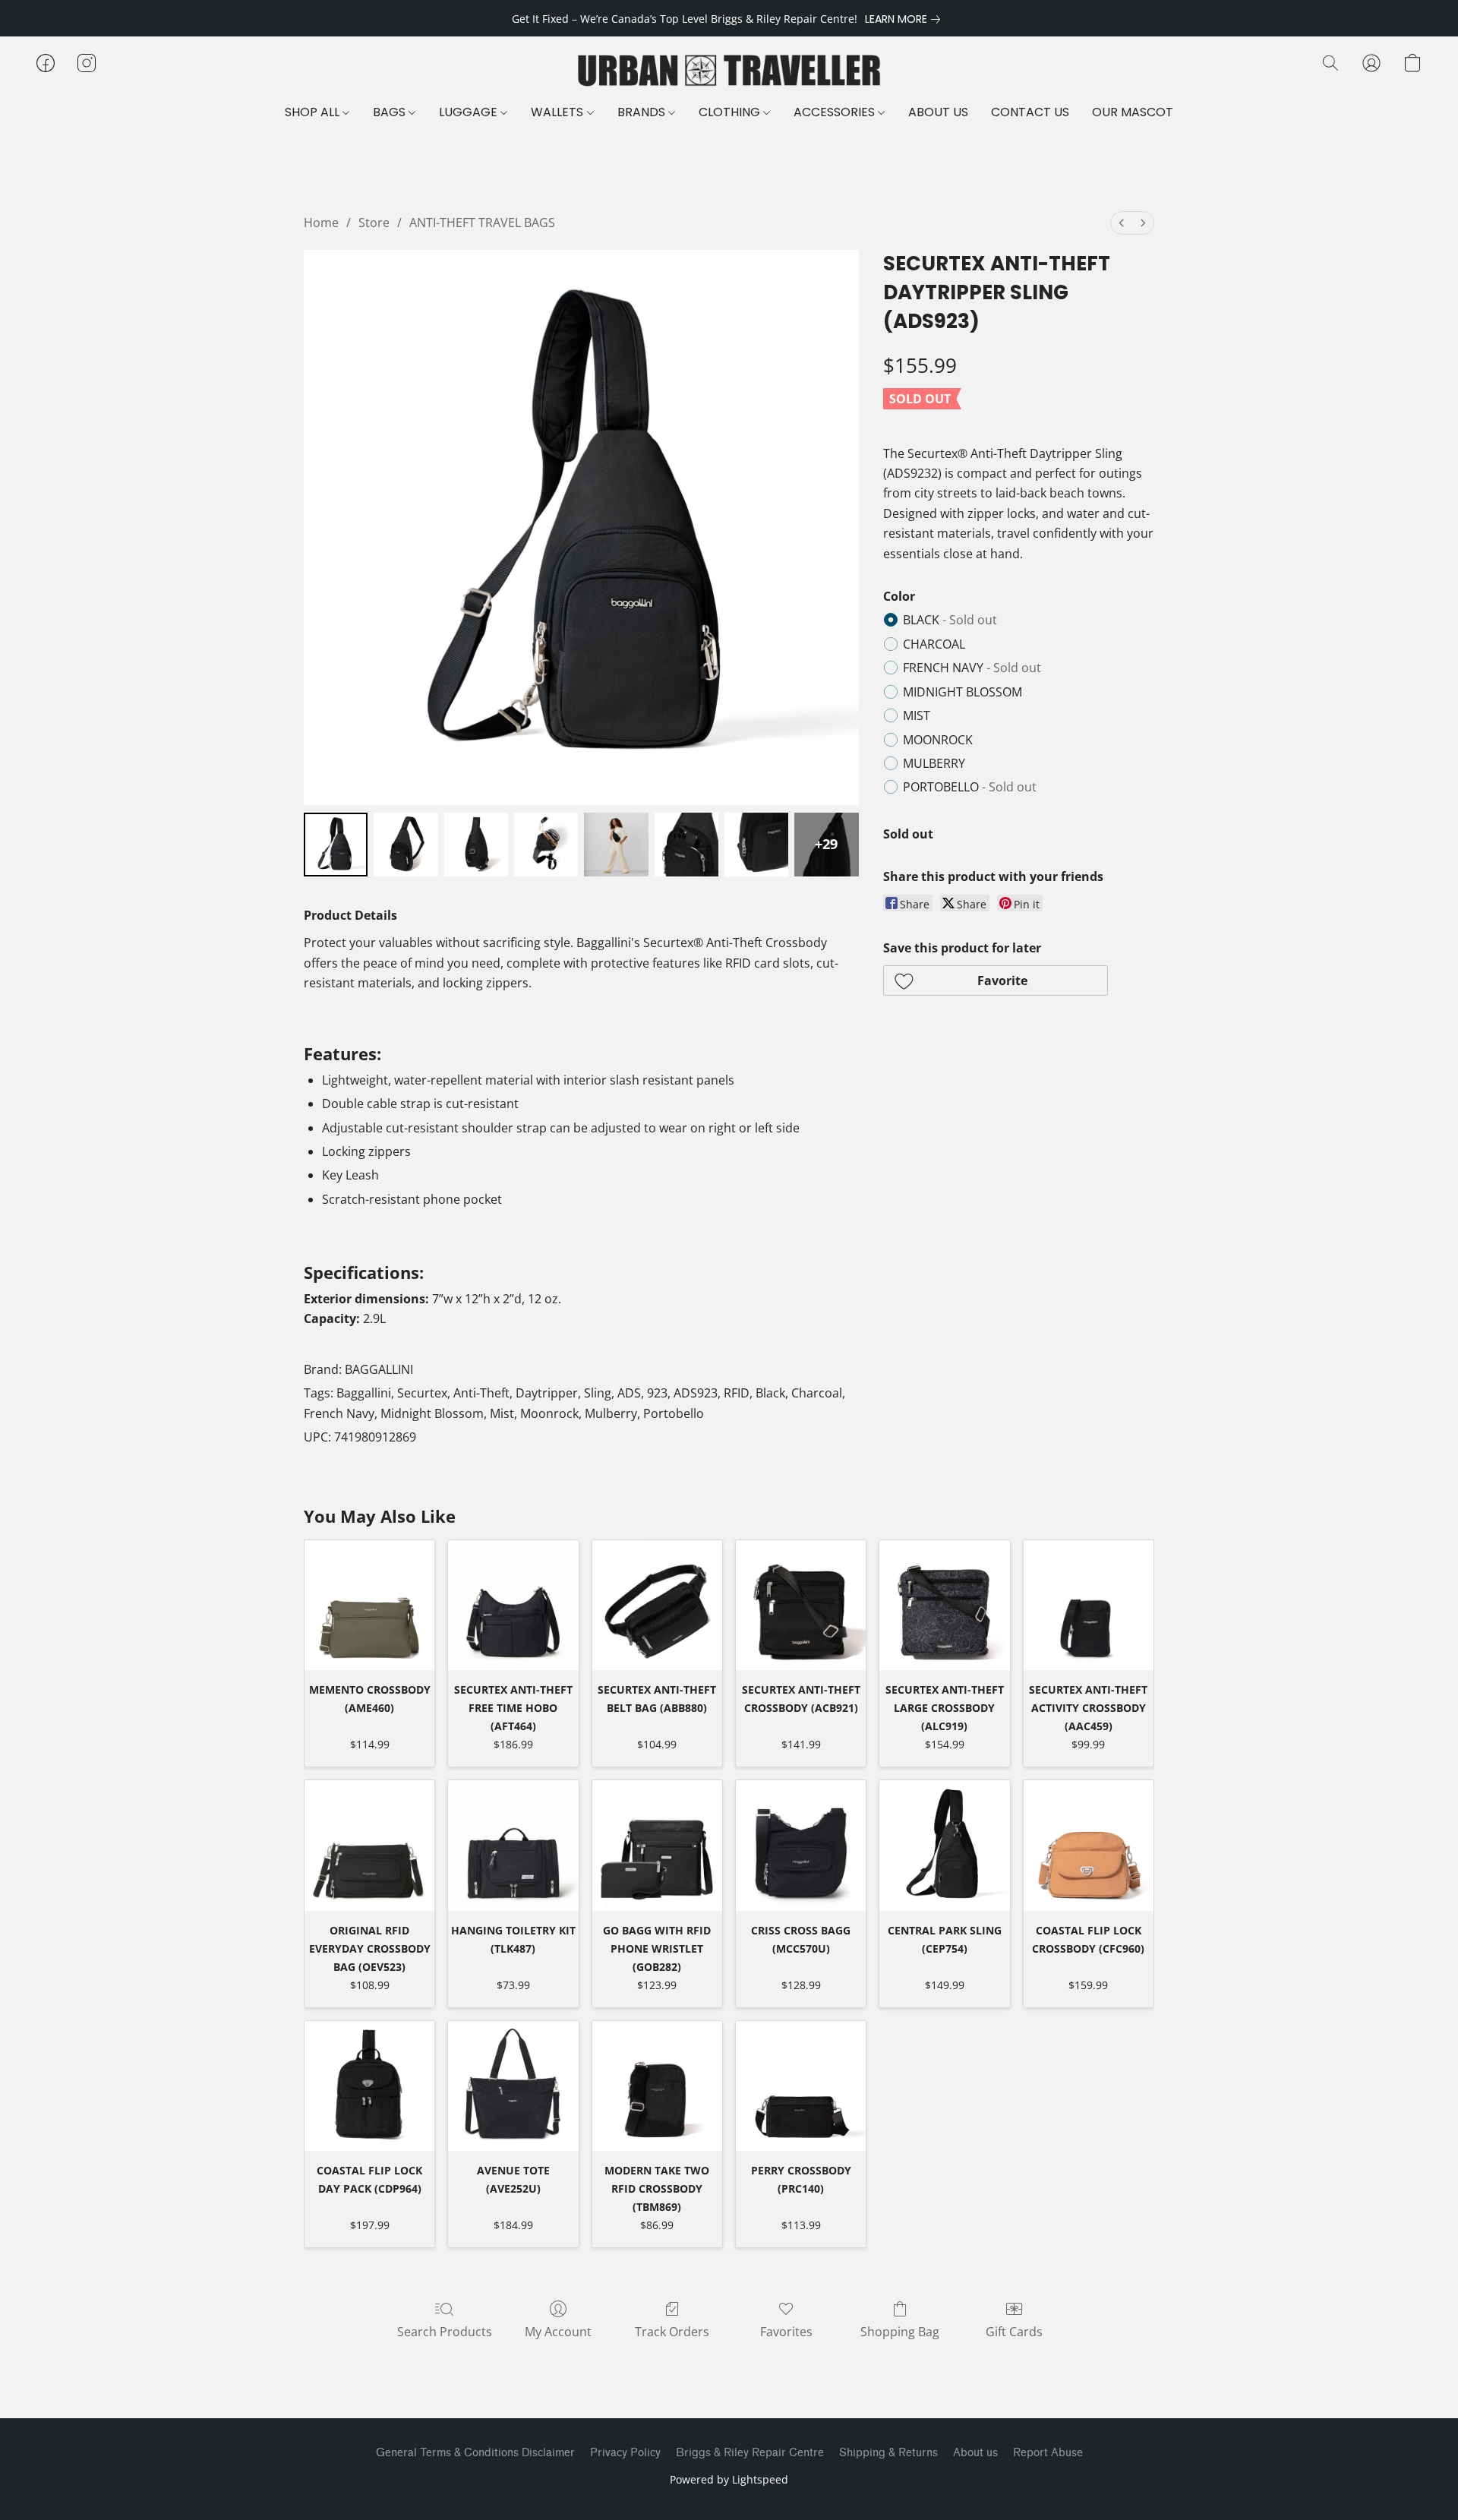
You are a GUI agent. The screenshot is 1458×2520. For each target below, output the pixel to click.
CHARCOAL (934, 644)
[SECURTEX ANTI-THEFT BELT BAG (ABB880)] (657, 1605)
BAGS (391, 112)
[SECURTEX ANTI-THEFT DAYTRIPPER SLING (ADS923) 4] (616, 845)
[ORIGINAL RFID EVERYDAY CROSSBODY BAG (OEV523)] (369, 1845)
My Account (558, 2332)
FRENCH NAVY (972, 668)
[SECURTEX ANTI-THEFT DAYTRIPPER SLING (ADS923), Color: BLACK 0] (336, 845)
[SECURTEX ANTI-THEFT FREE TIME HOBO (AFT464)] (513, 1605)
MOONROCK (938, 740)
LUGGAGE (470, 112)
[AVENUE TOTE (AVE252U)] (513, 2086)
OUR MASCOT (1133, 112)
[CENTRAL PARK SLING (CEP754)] (944, 1845)
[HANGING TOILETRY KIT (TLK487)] (513, 1845)
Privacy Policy (625, 2453)
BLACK (950, 620)
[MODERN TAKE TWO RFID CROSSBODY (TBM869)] (657, 2086)
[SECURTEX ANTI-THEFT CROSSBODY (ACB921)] (801, 1605)
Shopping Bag (900, 2332)
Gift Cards (1014, 2332)
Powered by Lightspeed (729, 2479)
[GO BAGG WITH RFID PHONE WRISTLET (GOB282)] (657, 1845)
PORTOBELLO (970, 787)
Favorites (786, 2332)
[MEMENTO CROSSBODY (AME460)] (369, 1605)
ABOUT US (938, 112)
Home (321, 223)
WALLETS (559, 112)
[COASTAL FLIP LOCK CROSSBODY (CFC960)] (1089, 1845)
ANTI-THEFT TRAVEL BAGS (482, 223)
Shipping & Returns (888, 2453)
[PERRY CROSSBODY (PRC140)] (801, 2086)
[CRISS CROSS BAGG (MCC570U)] (801, 1845)
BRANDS (643, 112)
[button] (729, 71)
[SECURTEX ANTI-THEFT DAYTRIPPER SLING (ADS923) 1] (406, 845)
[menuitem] (1122, 223)
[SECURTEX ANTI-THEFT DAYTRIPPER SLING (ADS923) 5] (686, 845)
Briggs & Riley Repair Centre (750, 2453)
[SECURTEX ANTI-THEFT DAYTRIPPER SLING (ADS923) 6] (756, 845)
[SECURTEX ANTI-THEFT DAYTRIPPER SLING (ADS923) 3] (546, 845)
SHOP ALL (314, 112)
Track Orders (672, 2332)
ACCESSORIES (836, 112)
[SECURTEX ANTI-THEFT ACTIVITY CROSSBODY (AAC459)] (1089, 1605)
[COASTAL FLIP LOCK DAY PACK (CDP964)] (369, 2086)
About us (975, 2453)
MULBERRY (934, 763)
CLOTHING (731, 112)
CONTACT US (1030, 112)
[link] (906, 19)
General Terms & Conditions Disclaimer (475, 2453)
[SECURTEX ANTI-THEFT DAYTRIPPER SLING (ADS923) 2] (476, 845)
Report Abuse (1048, 2453)
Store (374, 223)
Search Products (445, 2332)
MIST (917, 715)
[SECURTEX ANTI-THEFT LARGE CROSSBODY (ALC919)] (944, 1605)
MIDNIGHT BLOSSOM (963, 692)
